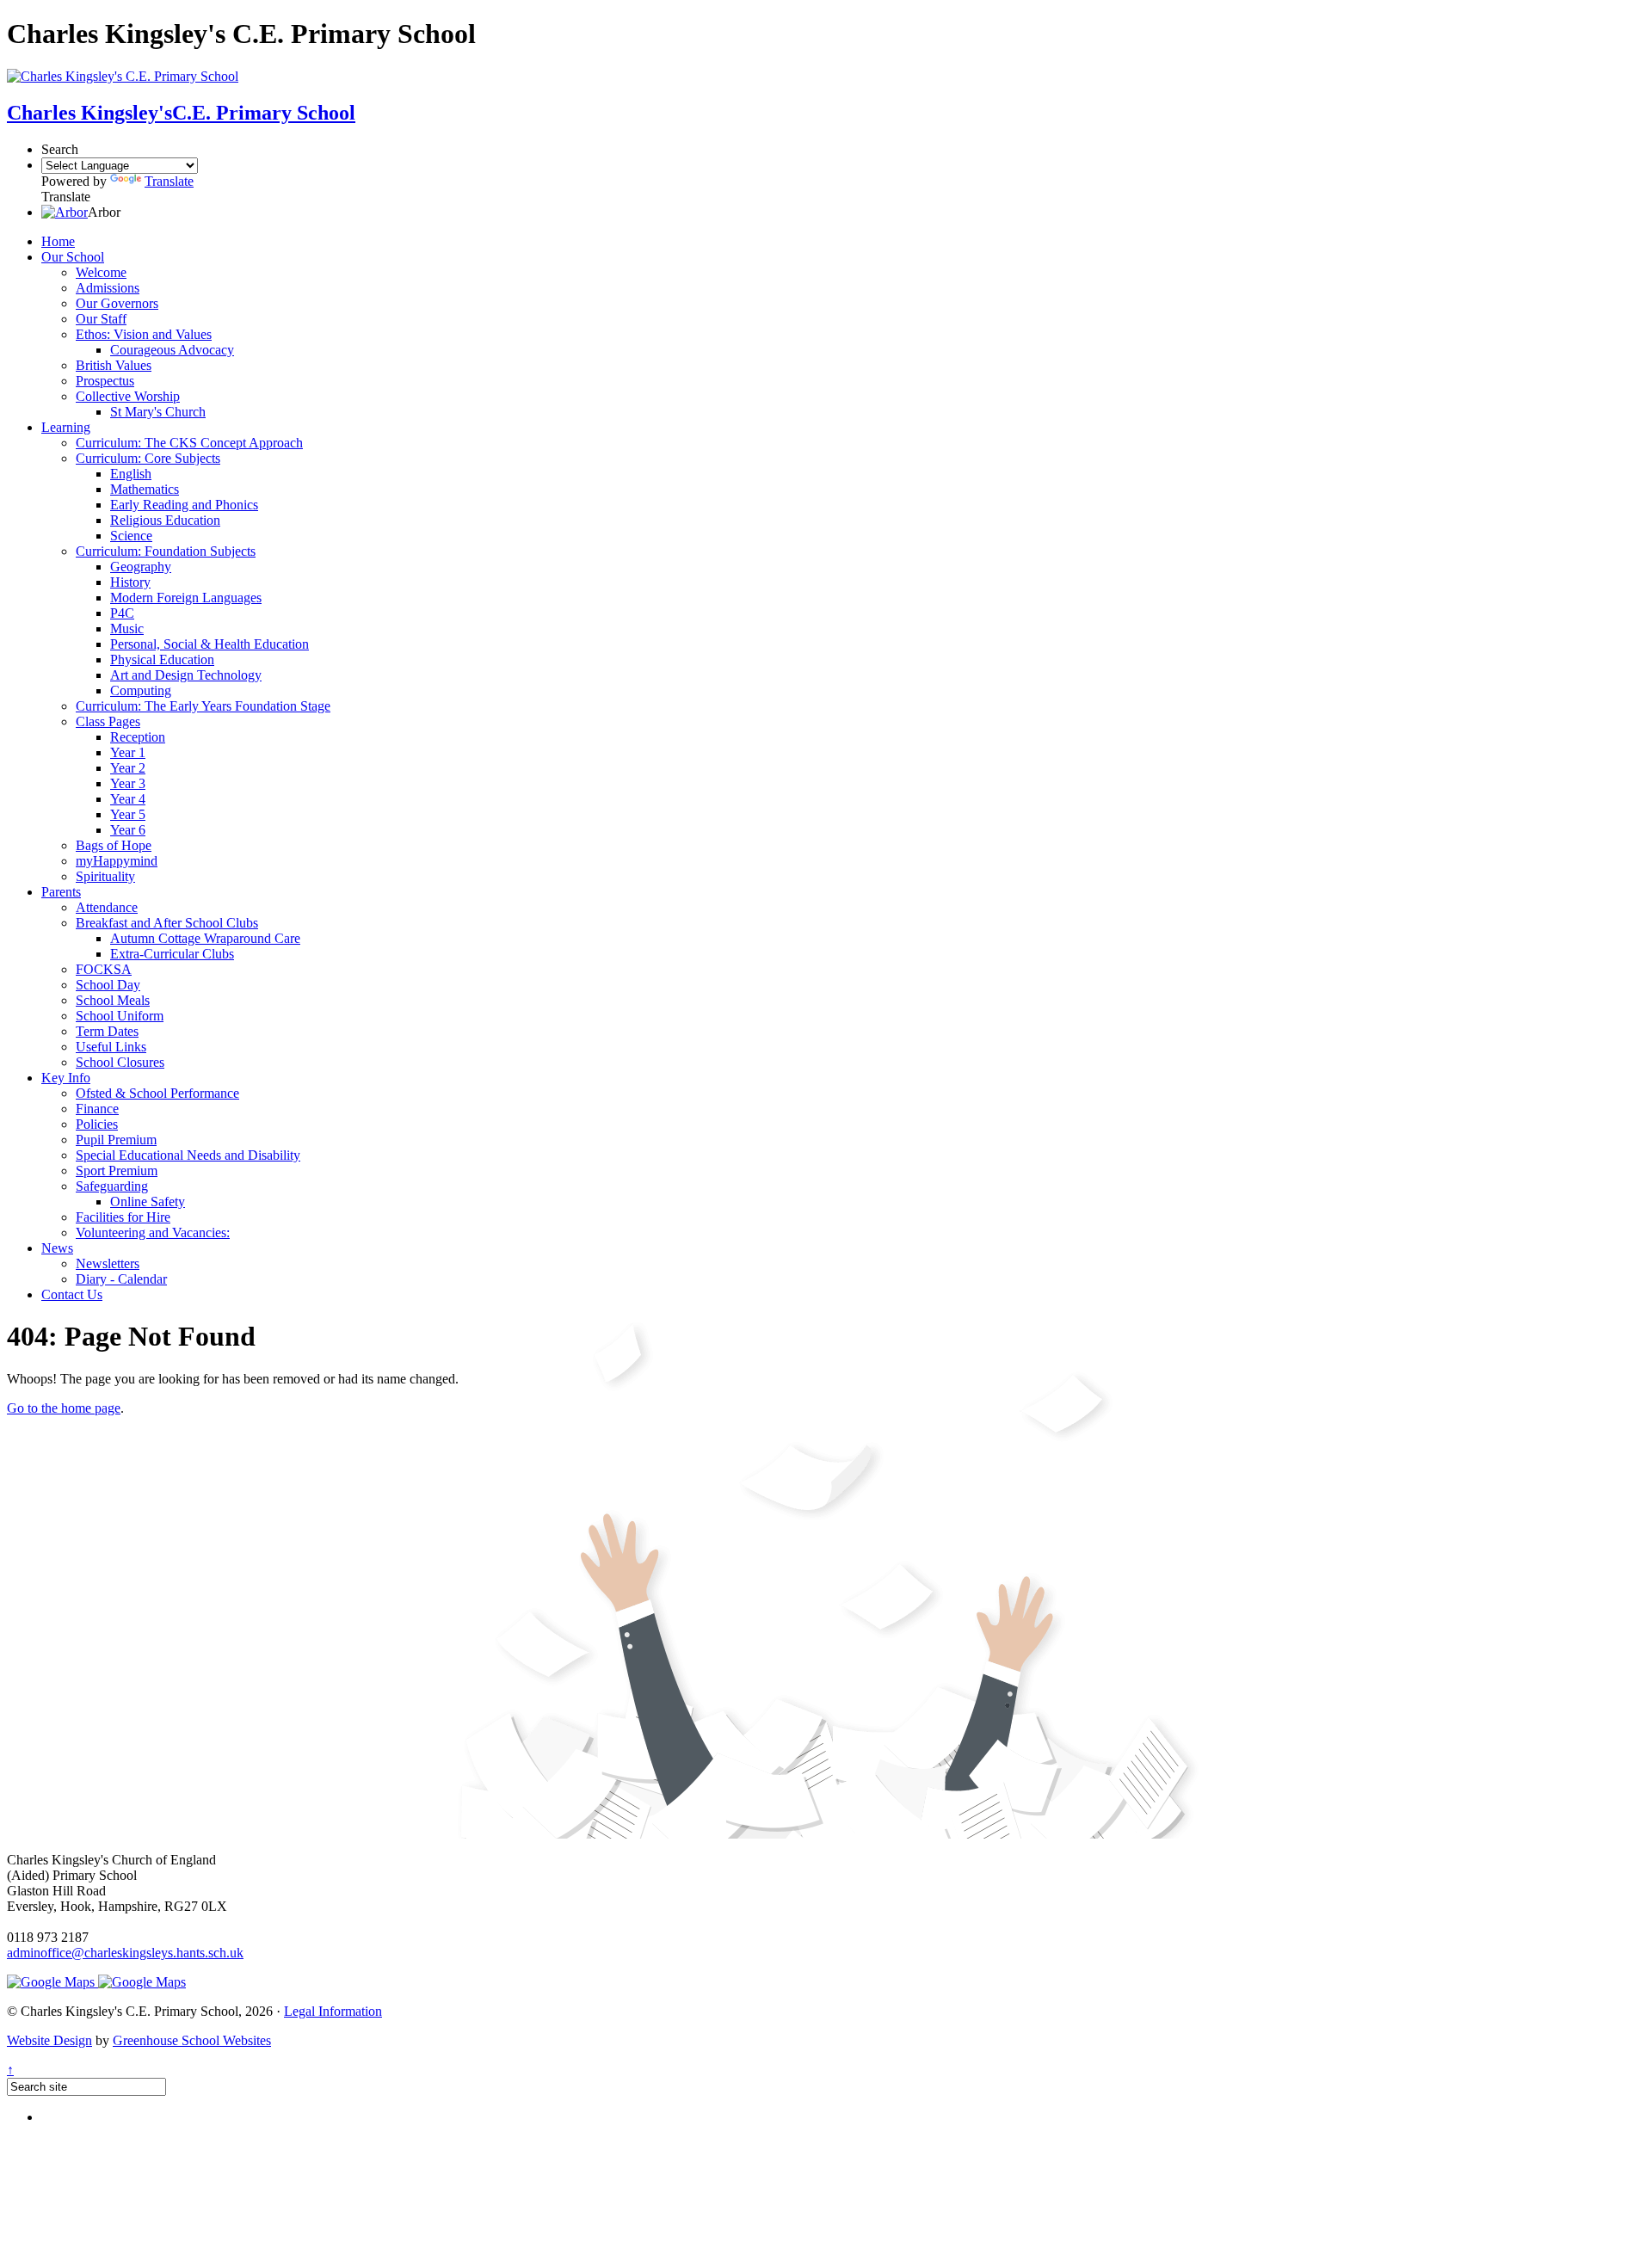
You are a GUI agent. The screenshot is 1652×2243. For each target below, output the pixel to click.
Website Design (49, 2040)
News (57, 1248)
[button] (65, 212)
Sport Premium (117, 1171)
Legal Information (333, 2011)
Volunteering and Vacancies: (153, 1232)
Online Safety (148, 1202)
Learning (66, 427)
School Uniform (120, 1016)
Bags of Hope (114, 845)
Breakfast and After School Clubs (167, 923)
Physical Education (162, 659)
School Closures (120, 1062)
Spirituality (105, 876)
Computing (141, 690)
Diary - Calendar (121, 1279)
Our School (73, 257)
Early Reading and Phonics (184, 505)
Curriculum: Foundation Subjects (166, 551)
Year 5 (128, 814)
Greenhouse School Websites (192, 2040)
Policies (97, 1124)
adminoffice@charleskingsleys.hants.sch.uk (125, 1953)
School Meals (113, 1000)
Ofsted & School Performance (157, 1093)
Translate (169, 181)
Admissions (108, 288)
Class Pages (108, 721)
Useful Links (111, 1047)
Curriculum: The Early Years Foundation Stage (203, 706)
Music (127, 629)
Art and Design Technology (186, 675)
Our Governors (117, 303)
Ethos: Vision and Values (144, 334)
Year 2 (128, 768)
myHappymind (117, 861)
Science (131, 536)
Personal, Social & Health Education (210, 644)
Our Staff (101, 319)
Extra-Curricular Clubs (172, 954)
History (130, 582)
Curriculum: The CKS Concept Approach (189, 443)
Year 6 (128, 830)
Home (58, 241)
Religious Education (165, 520)
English (131, 474)
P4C (122, 613)
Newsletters (108, 1263)
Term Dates (107, 1031)
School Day (108, 985)
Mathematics (145, 489)
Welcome (101, 272)
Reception (138, 737)
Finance (97, 1109)
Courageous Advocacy (172, 350)
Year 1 (128, 752)
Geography (141, 567)
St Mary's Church (158, 412)
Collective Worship (128, 396)
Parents (61, 892)
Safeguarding (112, 1186)
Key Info (66, 1078)
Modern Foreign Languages (186, 598)
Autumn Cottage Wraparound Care (205, 938)
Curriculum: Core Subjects (148, 458)
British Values (114, 365)
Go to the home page (64, 1408)
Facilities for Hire (123, 1217)
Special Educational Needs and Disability (188, 1155)
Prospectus (105, 381)
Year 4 (128, 799)
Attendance (107, 907)
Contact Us (72, 1294)
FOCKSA (104, 969)
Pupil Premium (116, 1140)
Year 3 (128, 783)
